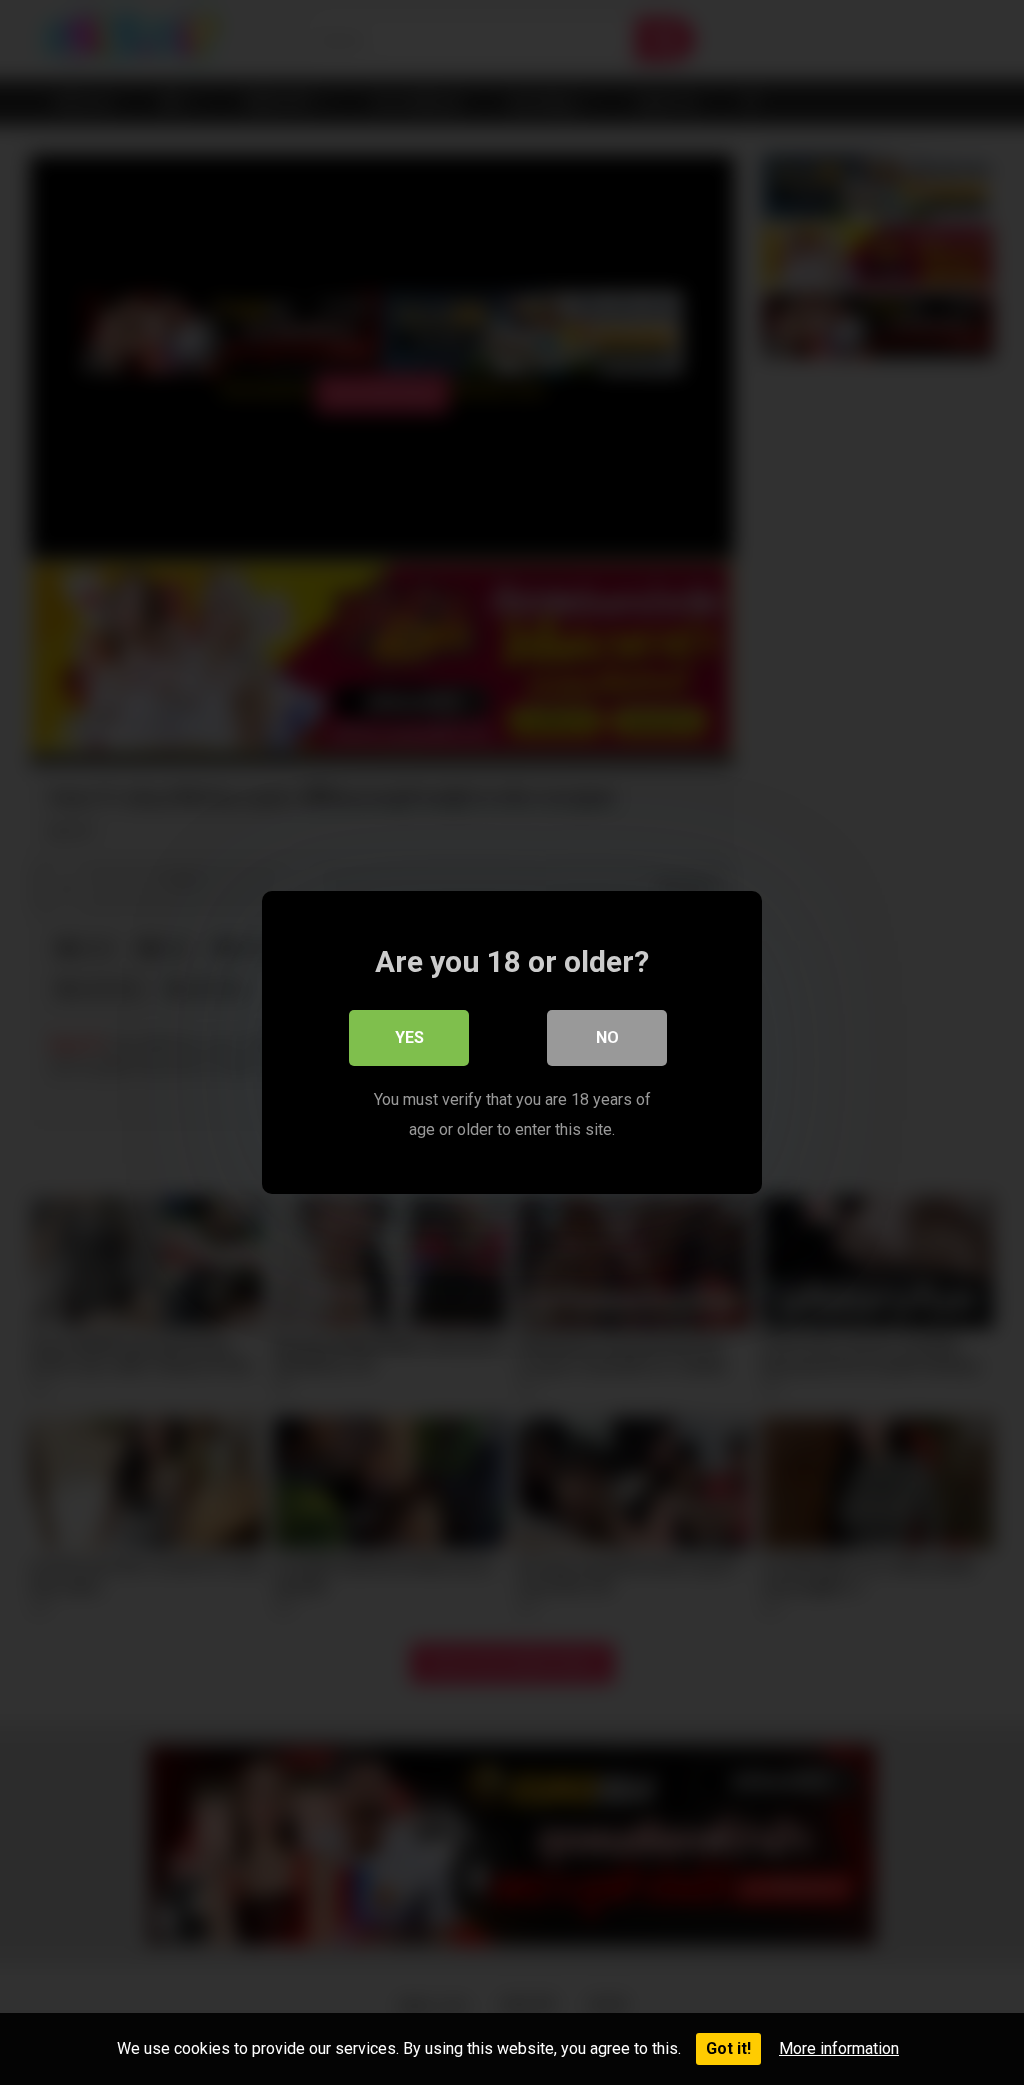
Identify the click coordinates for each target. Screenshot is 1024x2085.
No (607, 1037)
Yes (409, 1037)
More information (839, 2048)
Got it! (728, 2048)
